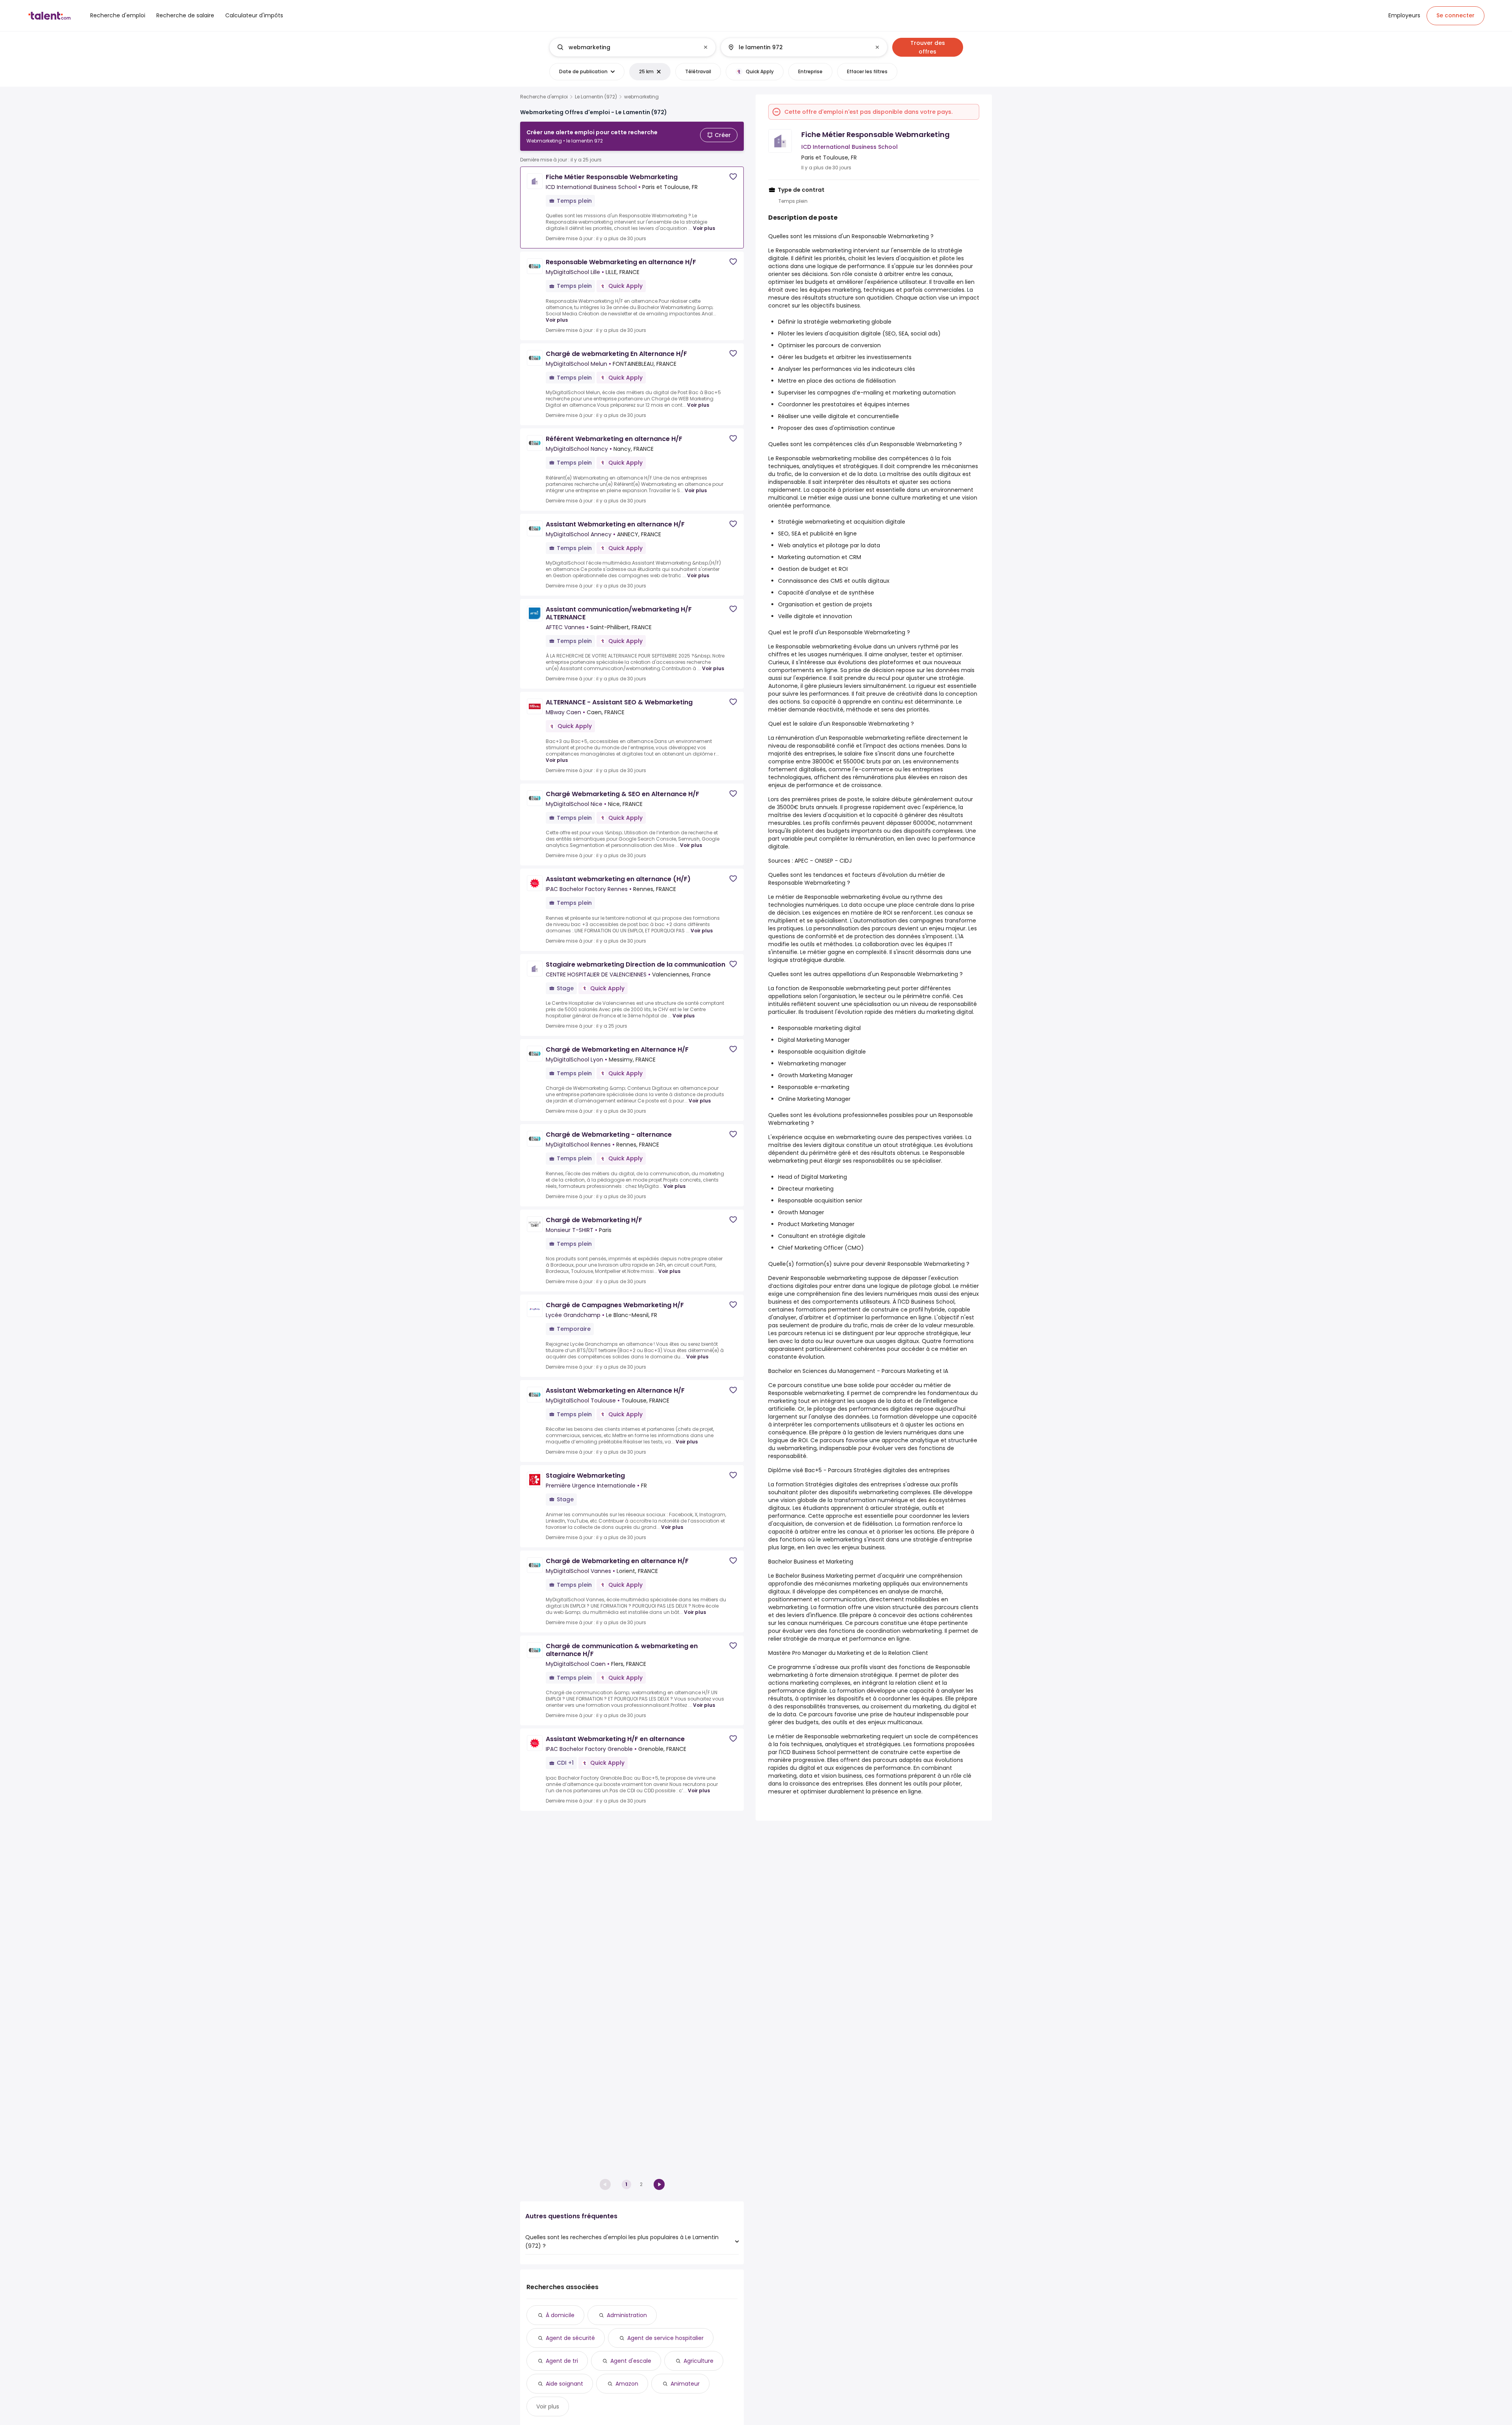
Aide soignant (564, 2384)
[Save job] (733, 177)
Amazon (627, 2384)
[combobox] (632, 47)
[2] (659, 2184)
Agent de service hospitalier (665, 2338)
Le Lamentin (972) (596, 97)
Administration (627, 2315)
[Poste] (626, 47)
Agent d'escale (631, 2361)
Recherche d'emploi (544, 97)
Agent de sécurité (570, 2338)
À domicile (560, 2315)
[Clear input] (706, 47)
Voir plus (704, 228)
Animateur (685, 2384)
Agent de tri (562, 2361)
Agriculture (699, 2361)
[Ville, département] (797, 47)
